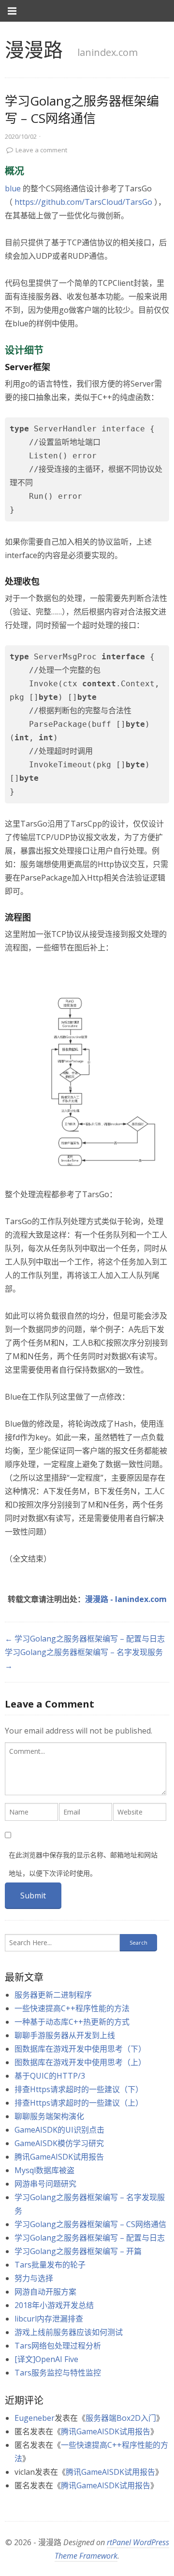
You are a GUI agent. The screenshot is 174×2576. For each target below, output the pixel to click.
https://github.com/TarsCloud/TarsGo (83, 202)
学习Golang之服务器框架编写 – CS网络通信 (90, 2224)
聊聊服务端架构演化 (49, 2116)
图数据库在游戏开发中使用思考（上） (80, 2062)
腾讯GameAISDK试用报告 (59, 2157)
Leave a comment (41, 150)
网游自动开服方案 (45, 2292)
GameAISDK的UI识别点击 (59, 2130)
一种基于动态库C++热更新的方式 (72, 2022)
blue (13, 188)
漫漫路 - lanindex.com (126, 1599)
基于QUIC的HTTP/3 (50, 2076)
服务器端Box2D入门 (121, 2418)
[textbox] (86, 1769)
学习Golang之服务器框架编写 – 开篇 (78, 2251)
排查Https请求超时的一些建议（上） (79, 2103)
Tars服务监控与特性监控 (58, 2373)
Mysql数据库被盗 (44, 2170)
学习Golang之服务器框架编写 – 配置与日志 (90, 2238)
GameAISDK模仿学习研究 (59, 2143)
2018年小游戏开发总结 (54, 2305)
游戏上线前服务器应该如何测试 (69, 2332)
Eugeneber (35, 2418)
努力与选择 (34, 2278)
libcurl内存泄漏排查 (49, 2319)
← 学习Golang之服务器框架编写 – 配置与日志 (85, 1639)
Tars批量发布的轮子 (50, 2265)
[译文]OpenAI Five (46, 2359)
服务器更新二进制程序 (53, 1995)
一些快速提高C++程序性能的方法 (72, 2008)
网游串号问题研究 (45, 2184)
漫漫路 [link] (34, 49)
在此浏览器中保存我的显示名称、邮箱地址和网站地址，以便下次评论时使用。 (83, 1864)
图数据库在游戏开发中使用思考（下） (80, 2049)
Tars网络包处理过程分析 (58, 2346)
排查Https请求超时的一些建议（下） (79, 2089)
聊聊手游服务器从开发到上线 (65, 2035)
